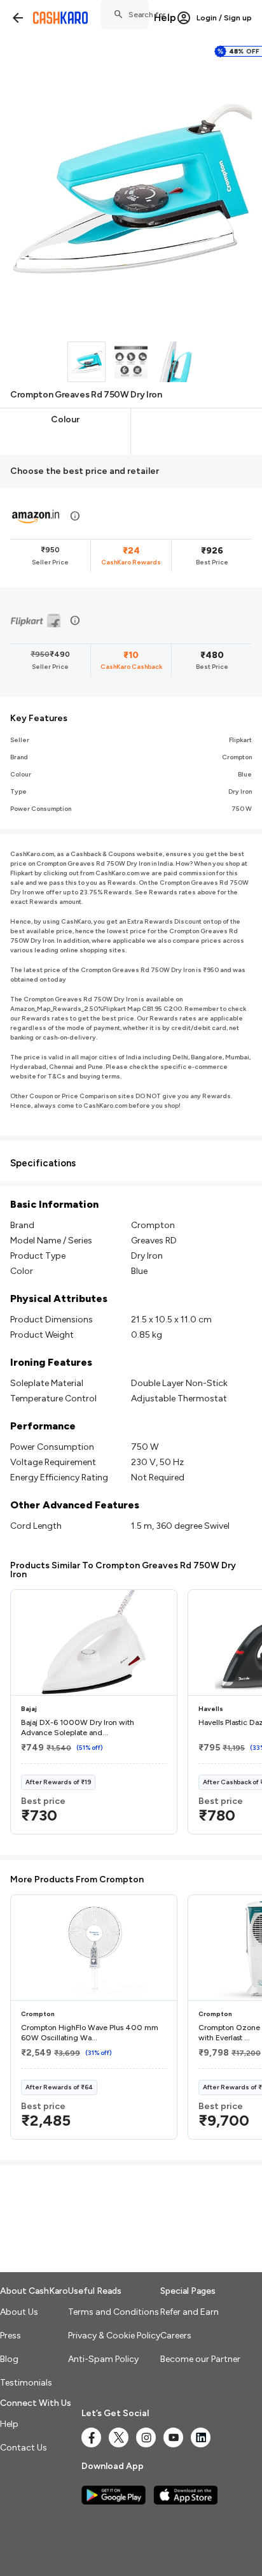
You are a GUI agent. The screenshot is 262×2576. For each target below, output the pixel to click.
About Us (19, 2312)
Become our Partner (200, 2359)
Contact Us (24, 2448)
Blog (9, 2359)
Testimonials (26, 2383)
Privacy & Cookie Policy (114, 2336)
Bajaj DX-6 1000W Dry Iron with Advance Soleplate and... (78, 1728)
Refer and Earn (190, 2312)
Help (165, 18)
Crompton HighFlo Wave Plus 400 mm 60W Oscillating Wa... (90, 2033)
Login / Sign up (224, 18)
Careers (176, 2336)
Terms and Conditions (114, 2312)
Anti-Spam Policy (103, 2359)
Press (10, 2336)
